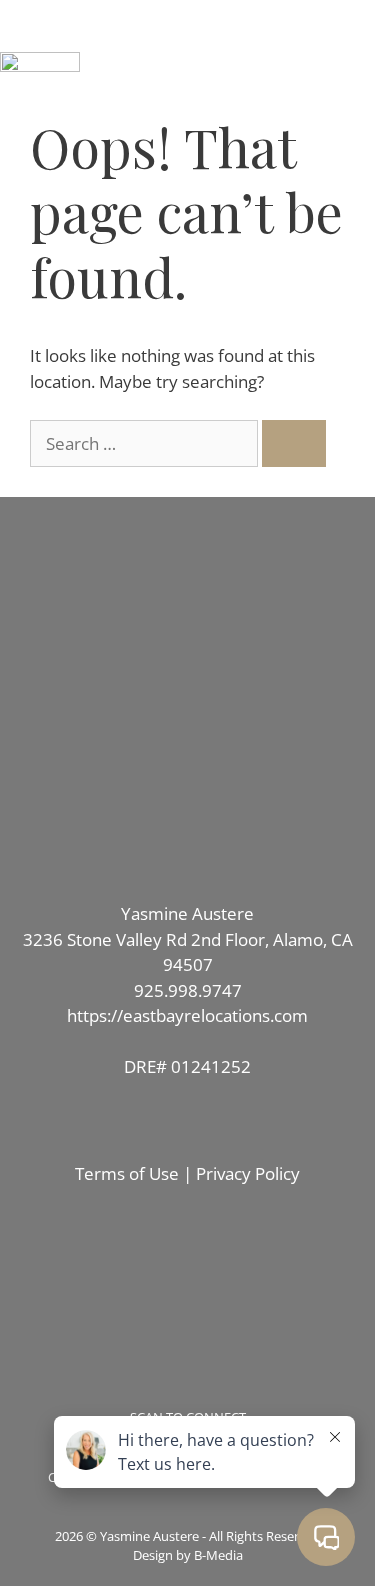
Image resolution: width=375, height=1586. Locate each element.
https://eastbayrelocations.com (187, 1015)
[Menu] (187, 26)
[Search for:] (146, 443)
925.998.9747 (188, 990)
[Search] (294, 444)
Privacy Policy (248, 1173)
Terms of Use (127, 1173)
